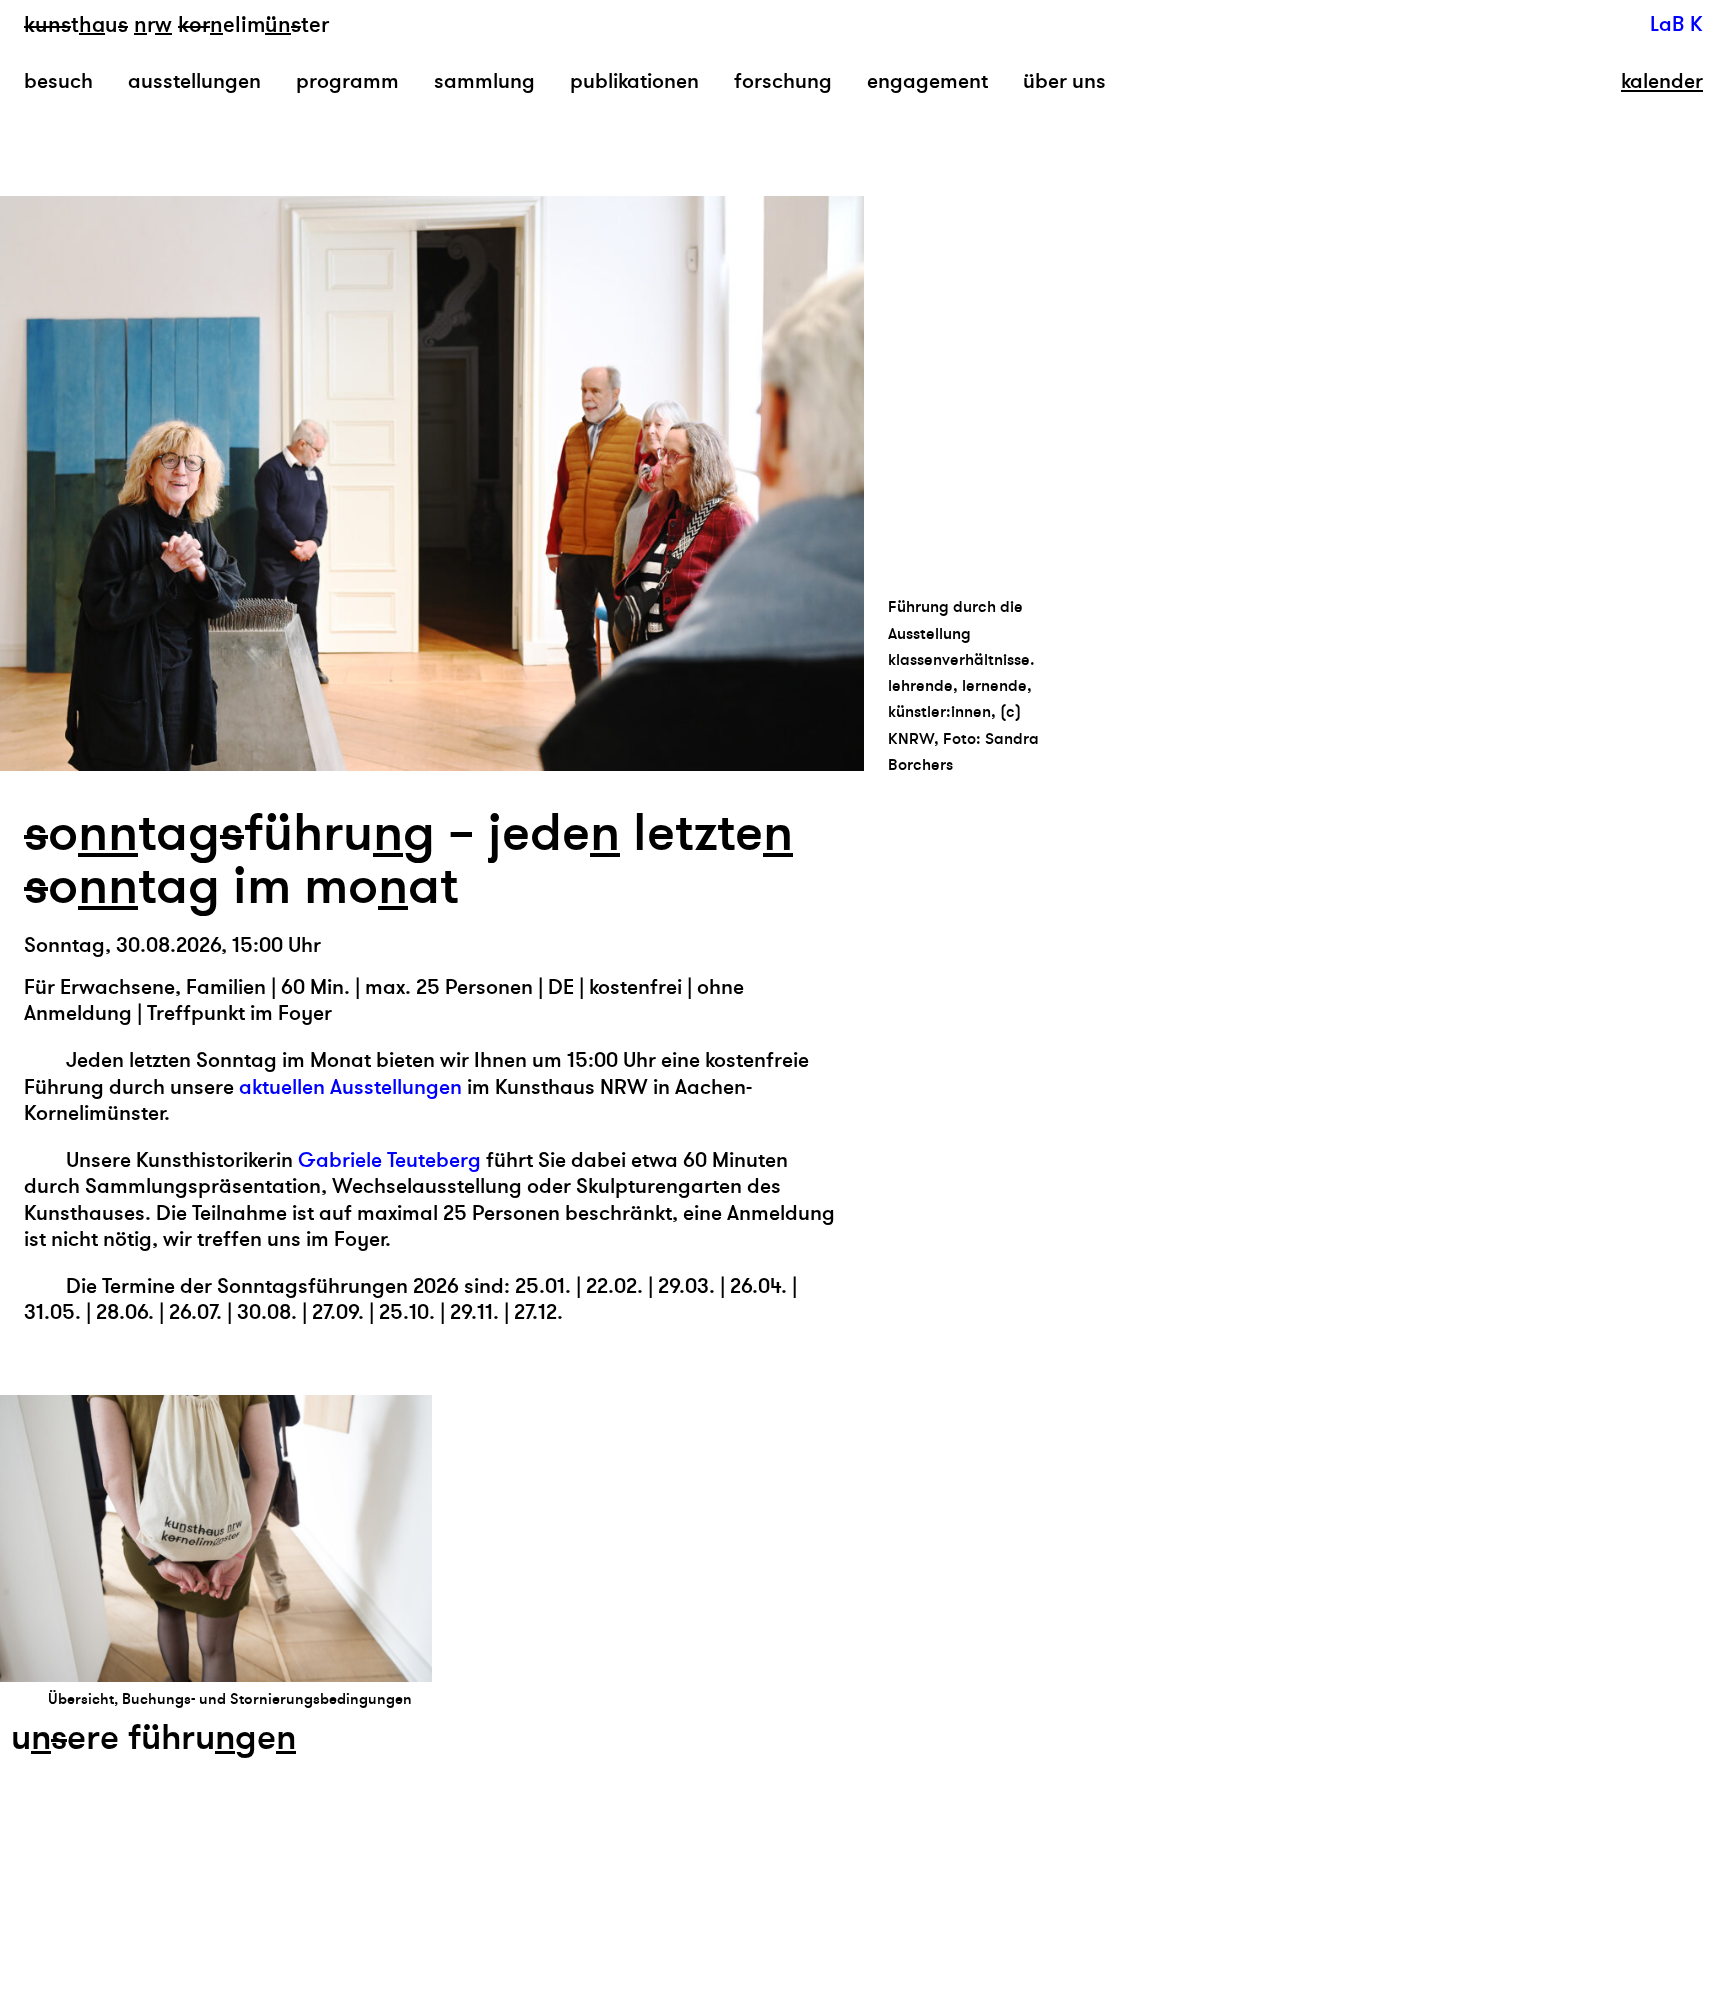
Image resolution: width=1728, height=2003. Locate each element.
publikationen (634, 81)
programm (347, 81)
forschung (783, 81)
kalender (1662, 82)
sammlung (484, 81)
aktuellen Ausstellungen (350, 1087)
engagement (927, 81)
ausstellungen (194, 81)
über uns (1064, 81)
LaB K (1676, 24)
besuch (58, 81)
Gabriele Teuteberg (389, 1160)
